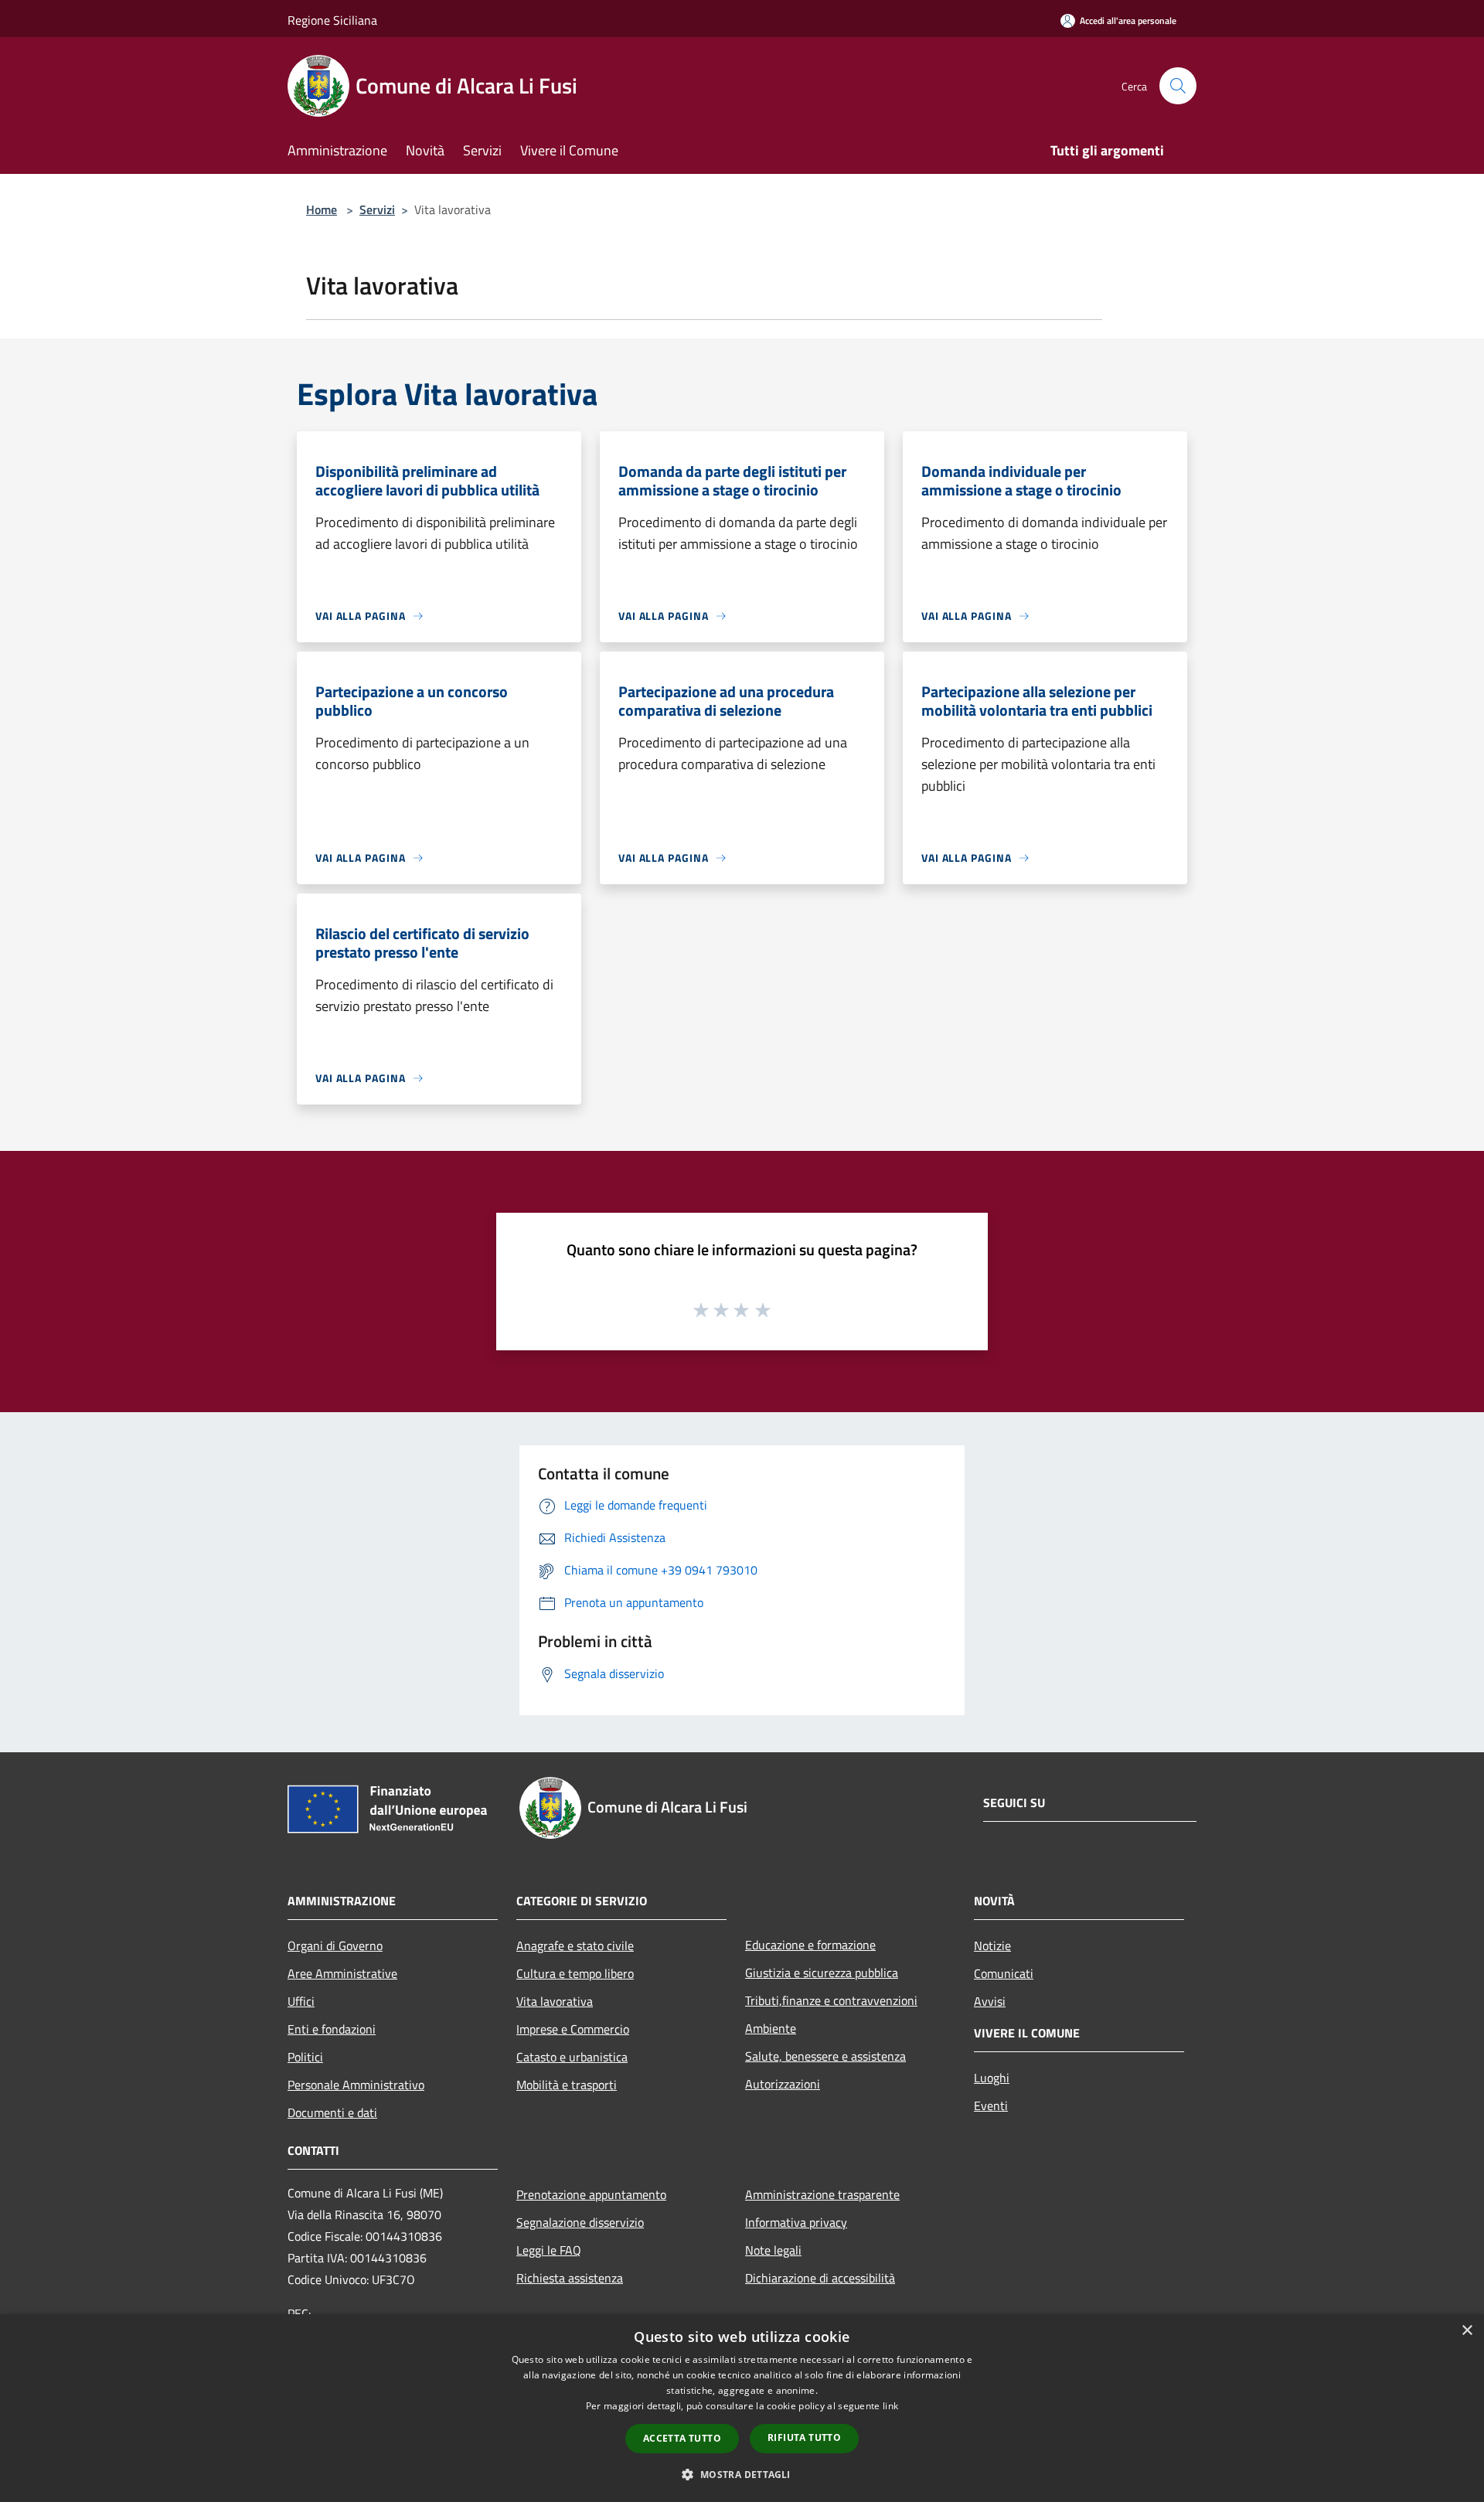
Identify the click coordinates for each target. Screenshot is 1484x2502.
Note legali (773, 2250)
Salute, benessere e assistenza (825, 2056)
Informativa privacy (796, 2222)
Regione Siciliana (332, 20)
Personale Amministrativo (356, 2085)
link (890, 2406)
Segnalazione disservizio (580, 2222)
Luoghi (992, 2078)
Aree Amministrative (342, 1973)
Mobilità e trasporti (567, 2085)
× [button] (1467, 2331)
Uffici (301, 2001)
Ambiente (771, 2028)
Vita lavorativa (555, 2001)
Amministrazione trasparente (822, 2194)
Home (322, 209)
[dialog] (742, 2408)
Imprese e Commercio (573, 2029)
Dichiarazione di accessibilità (820, 2278)
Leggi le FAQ (549, 2250)
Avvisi (990, 2001)
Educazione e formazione (810, 1945)
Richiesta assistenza (570, 2278)
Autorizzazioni (783, 2084)
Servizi (377, 209)
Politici (305, 2057)
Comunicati (1004, 1973)
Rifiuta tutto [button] (804, 2437)
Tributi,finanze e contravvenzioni (831, 2000)
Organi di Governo (335, 1945)
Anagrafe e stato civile (575, 1945)
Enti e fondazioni (332, 2029)
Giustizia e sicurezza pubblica (822, 1973)
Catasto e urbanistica (572, 2057)
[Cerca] (1178, 86)
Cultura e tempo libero (575, 1973)
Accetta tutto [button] (682, 2438)
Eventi (991, 2105)
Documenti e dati (332, 2112)
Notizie (992, 1945)
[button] (742, 2474)
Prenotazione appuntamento (591, 2194)
